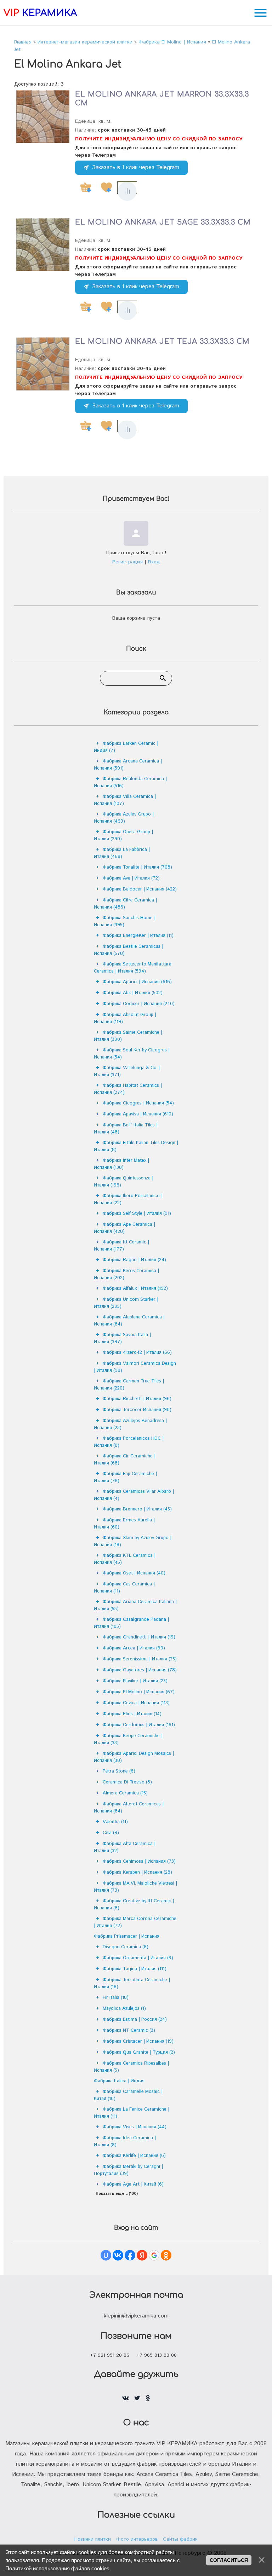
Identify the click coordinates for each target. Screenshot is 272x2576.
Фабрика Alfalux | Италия (135, 1289)
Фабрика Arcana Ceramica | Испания (128, 765)
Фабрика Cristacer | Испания (138, 2041)
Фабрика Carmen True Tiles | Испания (129, 1385)
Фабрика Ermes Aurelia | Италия (124, 1524)
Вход (154, 562)
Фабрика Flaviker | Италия (135, 1681)
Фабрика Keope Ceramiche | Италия (128, 1739)
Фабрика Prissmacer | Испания (127, 1936)
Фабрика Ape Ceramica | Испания (124, 1228)
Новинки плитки (93, 2539)
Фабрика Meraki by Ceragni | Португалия (128, 2170)
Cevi (111, 1833)
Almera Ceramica (125, 1793)
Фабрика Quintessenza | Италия (124, 1182)
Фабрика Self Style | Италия (137, 1214)
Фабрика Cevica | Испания (136, 1703)
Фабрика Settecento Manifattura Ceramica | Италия (133, 968)
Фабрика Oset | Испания (134, 1573)
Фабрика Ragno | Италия (134, 1260)
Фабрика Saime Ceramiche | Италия (128, 1036)
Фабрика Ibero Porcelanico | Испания (128, 1199)
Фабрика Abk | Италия (133, 993)
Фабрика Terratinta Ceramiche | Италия (132, 1983)
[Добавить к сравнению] (127, 191)
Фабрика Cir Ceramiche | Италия (125, 1460)
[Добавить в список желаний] (106, 187)
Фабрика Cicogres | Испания (138, 1103)
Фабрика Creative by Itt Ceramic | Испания (134, 1905)
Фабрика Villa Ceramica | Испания (125, 800)
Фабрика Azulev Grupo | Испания (124, 818)
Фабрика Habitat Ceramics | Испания (128, 1089)
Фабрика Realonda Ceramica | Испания (130, 782)
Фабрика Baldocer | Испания (140, 889)
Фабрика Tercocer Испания (137, 1410)
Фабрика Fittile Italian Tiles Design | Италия (136, 1146)
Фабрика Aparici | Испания (137, 982)
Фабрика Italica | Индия (119, 2081)
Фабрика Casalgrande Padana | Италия (131, 1623)
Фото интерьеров (137, 2539)
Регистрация (127, 562)
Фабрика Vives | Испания (135, 2127)
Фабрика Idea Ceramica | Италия (125, 2142)
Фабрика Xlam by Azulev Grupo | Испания (133, 1541)
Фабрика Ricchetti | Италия (137, 1399)
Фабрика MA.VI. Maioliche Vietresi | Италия (135, 1887)
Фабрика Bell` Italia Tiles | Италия (126, 1129)
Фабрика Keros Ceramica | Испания (126, 1274)
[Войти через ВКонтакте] (118, 2255)
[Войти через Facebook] (130, 2255)
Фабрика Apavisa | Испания (138, 1114)
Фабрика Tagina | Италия (135, 1969)
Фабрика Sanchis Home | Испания (125, 921)
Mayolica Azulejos (124, 2009)
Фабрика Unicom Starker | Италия (126, 1303)
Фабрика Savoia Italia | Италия (122, 1338)
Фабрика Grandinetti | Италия (139, 1637)
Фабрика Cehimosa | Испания (139, 1861)
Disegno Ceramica (126, 1947)
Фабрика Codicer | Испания (139, 1004)
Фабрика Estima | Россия (135, 2020)
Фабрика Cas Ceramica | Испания (124, 1588)
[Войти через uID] (106, 2255)
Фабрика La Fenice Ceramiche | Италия (132, 2113)
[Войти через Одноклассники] (166, 2255)
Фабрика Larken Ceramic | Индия (126, 747)
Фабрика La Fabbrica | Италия (122, 853)
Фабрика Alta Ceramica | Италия (125, 1847)
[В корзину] (86, 187)
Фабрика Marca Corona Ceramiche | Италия (135, 1922)
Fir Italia (116, 1998)
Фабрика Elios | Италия (132, 1714)
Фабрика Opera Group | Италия (123, 836)
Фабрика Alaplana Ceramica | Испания (129, 1321)
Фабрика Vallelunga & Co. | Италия (127, 1071)
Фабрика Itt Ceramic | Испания (121, 1246)
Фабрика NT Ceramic (129, 2030)
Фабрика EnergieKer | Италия (138, 936)
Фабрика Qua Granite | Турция (139, 2052)
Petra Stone (119, 1771)
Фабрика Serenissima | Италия (140, 1659)
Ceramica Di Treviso (127, 1782)
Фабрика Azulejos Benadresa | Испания (130, 1424)
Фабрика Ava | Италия (131, 878)
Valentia (115, 1822)
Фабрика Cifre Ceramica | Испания (125, 904)
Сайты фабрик (180, 2539)
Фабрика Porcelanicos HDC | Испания (129, 1442)
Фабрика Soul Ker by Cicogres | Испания (132, 1054)
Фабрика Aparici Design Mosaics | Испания (134, 1757)
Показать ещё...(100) (117, 2194)
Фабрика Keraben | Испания (137, 1872)
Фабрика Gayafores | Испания (140, 1670)
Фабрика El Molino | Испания (139, 1692)
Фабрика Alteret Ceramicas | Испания (129, 1808)
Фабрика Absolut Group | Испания (125, 1018)
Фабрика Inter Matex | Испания (121, 1164)
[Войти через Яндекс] (142, 2255)
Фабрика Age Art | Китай (133, 2184)
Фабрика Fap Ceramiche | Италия (125, 1477)
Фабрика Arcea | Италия (134, 1648)
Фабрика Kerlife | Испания (134, 2156)
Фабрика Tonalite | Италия (137, 867)
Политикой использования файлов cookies (57, 2568)
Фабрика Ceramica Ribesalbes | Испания (131, 2067)
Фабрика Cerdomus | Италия (139, 1725)
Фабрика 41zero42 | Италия (137, 1353)
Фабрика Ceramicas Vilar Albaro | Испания (134, 1495)
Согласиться (229, 2560)
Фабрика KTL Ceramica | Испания (125, 1559)
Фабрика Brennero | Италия (137, 1509)
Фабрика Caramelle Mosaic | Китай (128, 2095)
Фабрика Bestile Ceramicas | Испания (129, 950)
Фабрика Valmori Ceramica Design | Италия (135, 1367)
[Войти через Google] (154, 2255)
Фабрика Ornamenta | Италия (138, 1958)
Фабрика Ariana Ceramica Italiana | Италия (135, 1605)
